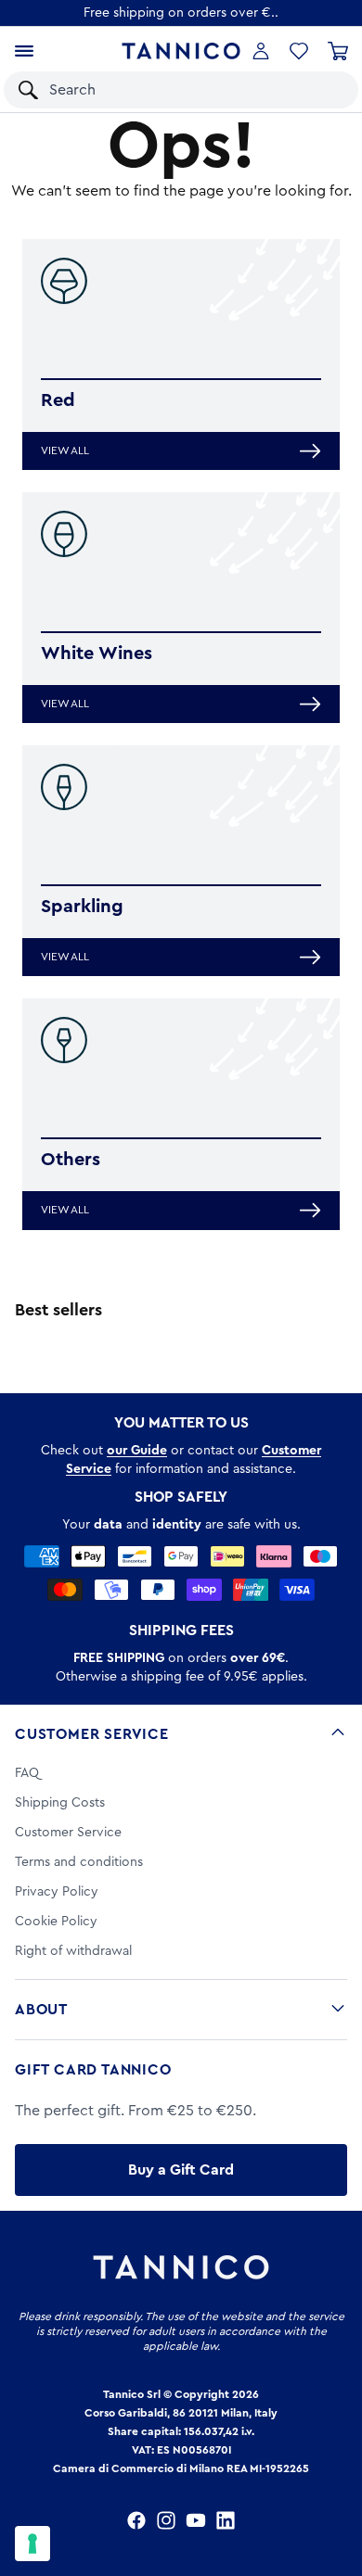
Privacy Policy (57, 1892)
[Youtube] (196, 2520)
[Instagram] (166, 2520)
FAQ (27, 1773)
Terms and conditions (79, 1862)
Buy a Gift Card (181, 2170)
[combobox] (163, 90)
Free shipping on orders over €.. (181, 13)
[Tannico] (181, 51)
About (41, 2010)
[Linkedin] (226, 2520)
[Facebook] (136, 2520)
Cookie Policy (56, 1922)
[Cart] (338, 51)
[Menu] (24, 51)
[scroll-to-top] (338, 2485)
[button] (320, 90)
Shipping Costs (60, 1803)
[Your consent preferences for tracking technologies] (32, 2544)
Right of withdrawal (73, 1951)
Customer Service (92, 1734)
